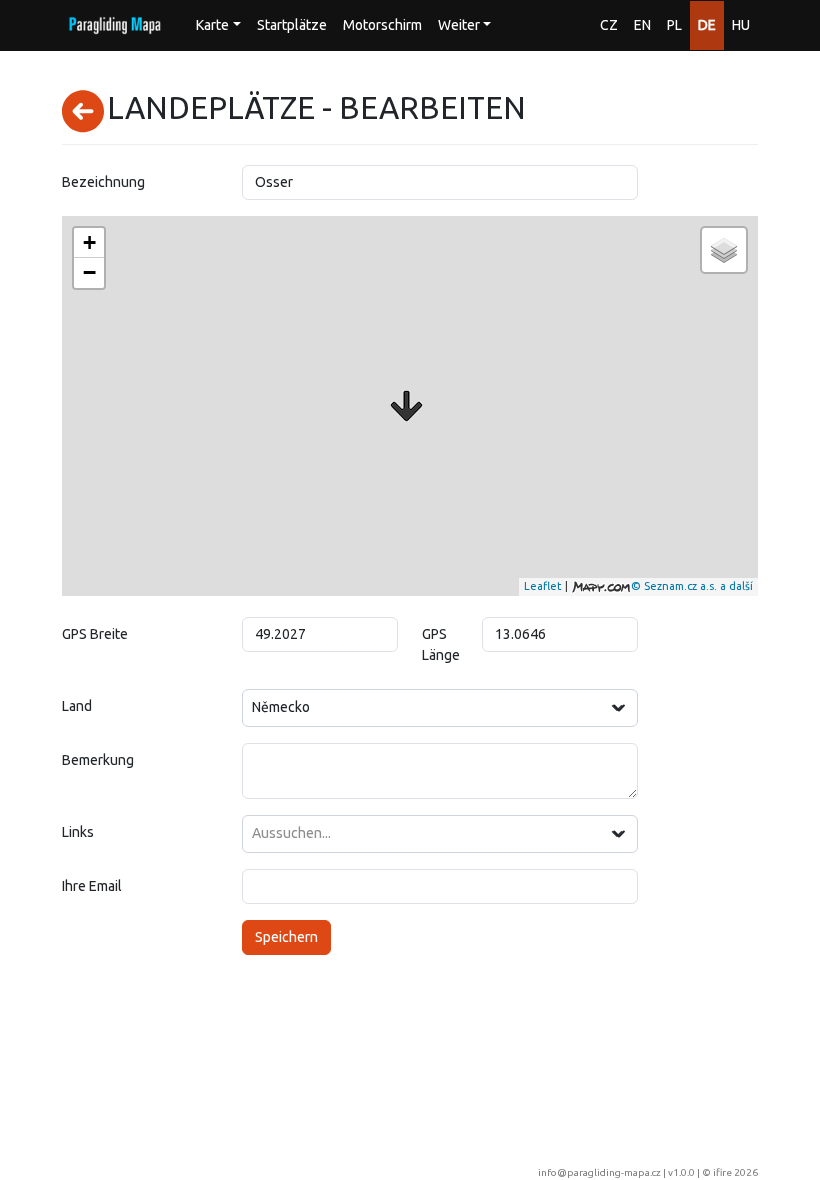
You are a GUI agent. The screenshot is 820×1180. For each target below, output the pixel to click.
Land (77, 706)
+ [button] (89, 242)
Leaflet (543, 586)
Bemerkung (98, 760)
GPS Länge (441, 644)
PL (674, 25)
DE (707, 25)
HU (741, 25)
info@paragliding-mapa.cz (599, 1172)
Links (78, 832)
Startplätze (292, 25)
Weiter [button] (459, 25)
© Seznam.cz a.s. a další (692, 586)
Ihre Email (92, 886)
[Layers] (724, 250)
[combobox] (440, 708)
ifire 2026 (735, 1172)
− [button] (89, 272)
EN (642, 25)
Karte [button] (212, 25)
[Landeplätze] (406, 406)
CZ (609, 25)
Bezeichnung (103, 182)
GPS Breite (95, 634)
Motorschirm (382, 25)
